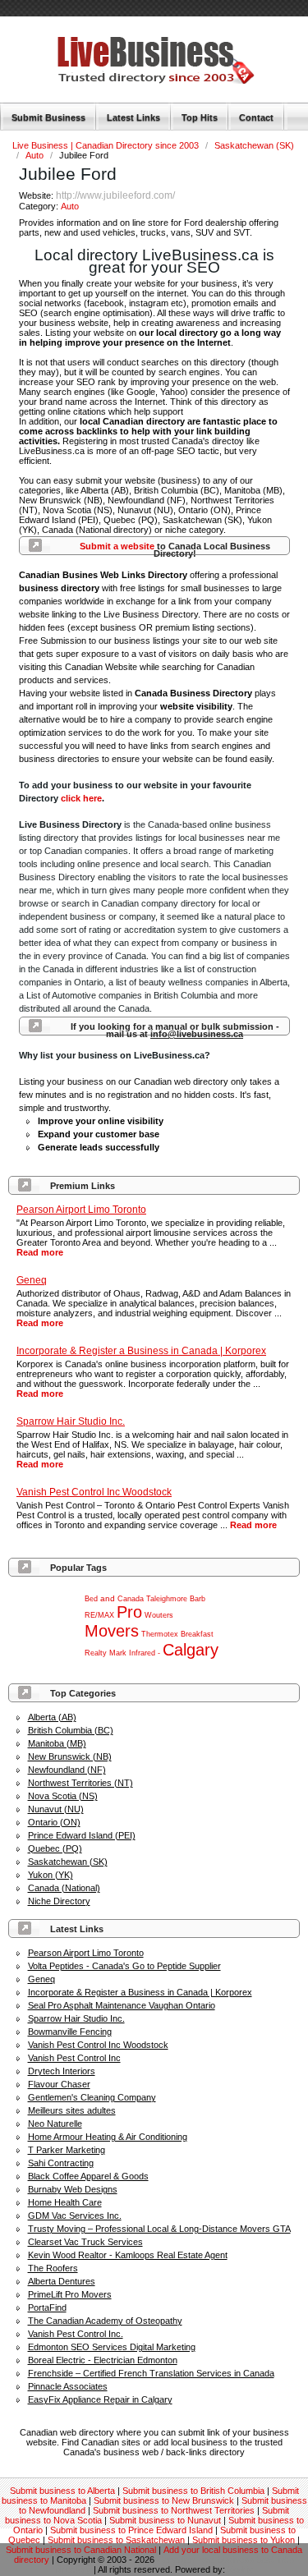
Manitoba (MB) (57, 1743)
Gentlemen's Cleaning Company (92, 2097)
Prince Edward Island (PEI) (82, 1835)
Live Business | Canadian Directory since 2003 (107, 145)
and (108, 1598)
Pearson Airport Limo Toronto (86, 1953)
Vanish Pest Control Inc (74, 2058)
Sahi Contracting (61, 2163)
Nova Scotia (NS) (63, 1796)
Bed (91, 1599)
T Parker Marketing (67, 2150)
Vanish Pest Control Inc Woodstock (98, 2045)
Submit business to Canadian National (81, 2550)
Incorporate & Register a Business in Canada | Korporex (140, 1992)
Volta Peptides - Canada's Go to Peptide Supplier (124, 1966)
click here (81, 798)
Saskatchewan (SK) (254, 145)
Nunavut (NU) (56, 1809)
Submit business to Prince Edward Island (131, 2530)
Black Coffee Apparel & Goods (88, 2176)
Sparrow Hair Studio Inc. (76, 2018)
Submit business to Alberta (62, 2491)
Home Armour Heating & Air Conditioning (108, 2137)
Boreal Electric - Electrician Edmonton (103, 2360)
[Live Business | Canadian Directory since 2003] (136, 80)
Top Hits (200, 117)
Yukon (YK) (51, 1875)
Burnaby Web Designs (73, 2189)
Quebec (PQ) (55, 1848)
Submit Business (48, 117)
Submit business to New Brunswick (164, 2500)
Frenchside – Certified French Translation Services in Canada (151, 2373)
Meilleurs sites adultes (72, 2110)
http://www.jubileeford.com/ (115, 195)
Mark (118, 1653)
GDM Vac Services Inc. (75, 2216)
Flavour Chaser (59, 2084)
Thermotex (160, 1634)
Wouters (159, 1615)
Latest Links (133, 117)
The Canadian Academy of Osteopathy (105, 2321)
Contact (256, 117)
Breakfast (197, 1634)
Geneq (41, 1979)
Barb (198, 1599)
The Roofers (53, 2268)
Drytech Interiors (62, 2071)
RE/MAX (99, 1615)
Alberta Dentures (62, 2281)
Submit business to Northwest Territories (174, 2510)
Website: (37, 195)
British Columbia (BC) (71, 1730)
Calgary (191, 1650)
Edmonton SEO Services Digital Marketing (112, 2347)
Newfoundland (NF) (67, 1770)
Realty (96, 1653)
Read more (40, 1252)
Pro (129, 1612)
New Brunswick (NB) (70, 1756)
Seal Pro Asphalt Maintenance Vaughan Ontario (122, 2005)
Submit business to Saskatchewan (116, 2540)
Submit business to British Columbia (193, 2491)
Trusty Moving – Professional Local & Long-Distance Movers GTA (159, 2229)
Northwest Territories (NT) (80, 1783)
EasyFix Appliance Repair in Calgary (100, 2399)
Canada (131, 1599)
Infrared (142, 1653)
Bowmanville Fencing (70, 2032)
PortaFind (47, 2307)
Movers (112, 1631)
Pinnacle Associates (68, 2386)
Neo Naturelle (55, 2124)
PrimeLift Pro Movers (70, 2294)
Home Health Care (65, 2202)
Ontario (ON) (54, 1822)
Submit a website (117, 546)
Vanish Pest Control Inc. (76, 2334)
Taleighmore (167, 1599)
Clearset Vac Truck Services (85, 2242)
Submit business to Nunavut (165, 2520)
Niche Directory (59, 1901)
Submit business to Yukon (244, 2540)
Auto (36, 155)
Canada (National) (64, 1888)
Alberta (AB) (52, 1717)
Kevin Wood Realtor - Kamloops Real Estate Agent (128, 2255)
